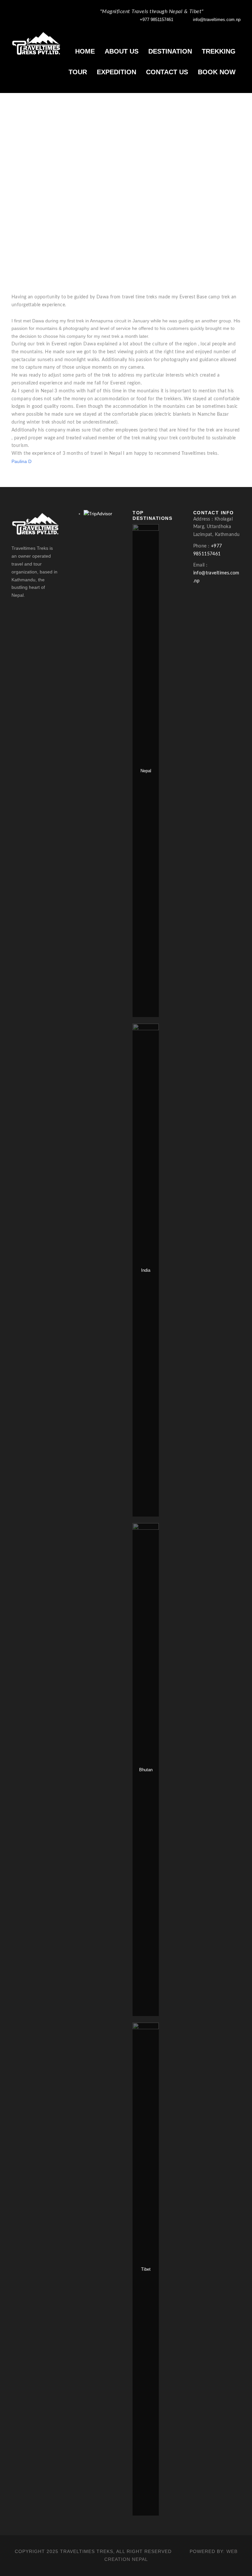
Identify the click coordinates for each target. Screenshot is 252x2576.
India (146, 1270)
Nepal (146, 771)
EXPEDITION (116, 72)
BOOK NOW (217, 72)
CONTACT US (167, 72)
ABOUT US (122, 51)
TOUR (78, 72)
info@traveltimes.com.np (217, 20)
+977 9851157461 (157, 20)
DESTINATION (170, 51)
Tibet (146, 2269)
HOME (85, 51)
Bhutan (146, 1770)
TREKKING (219, 51)
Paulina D (21, 461)
